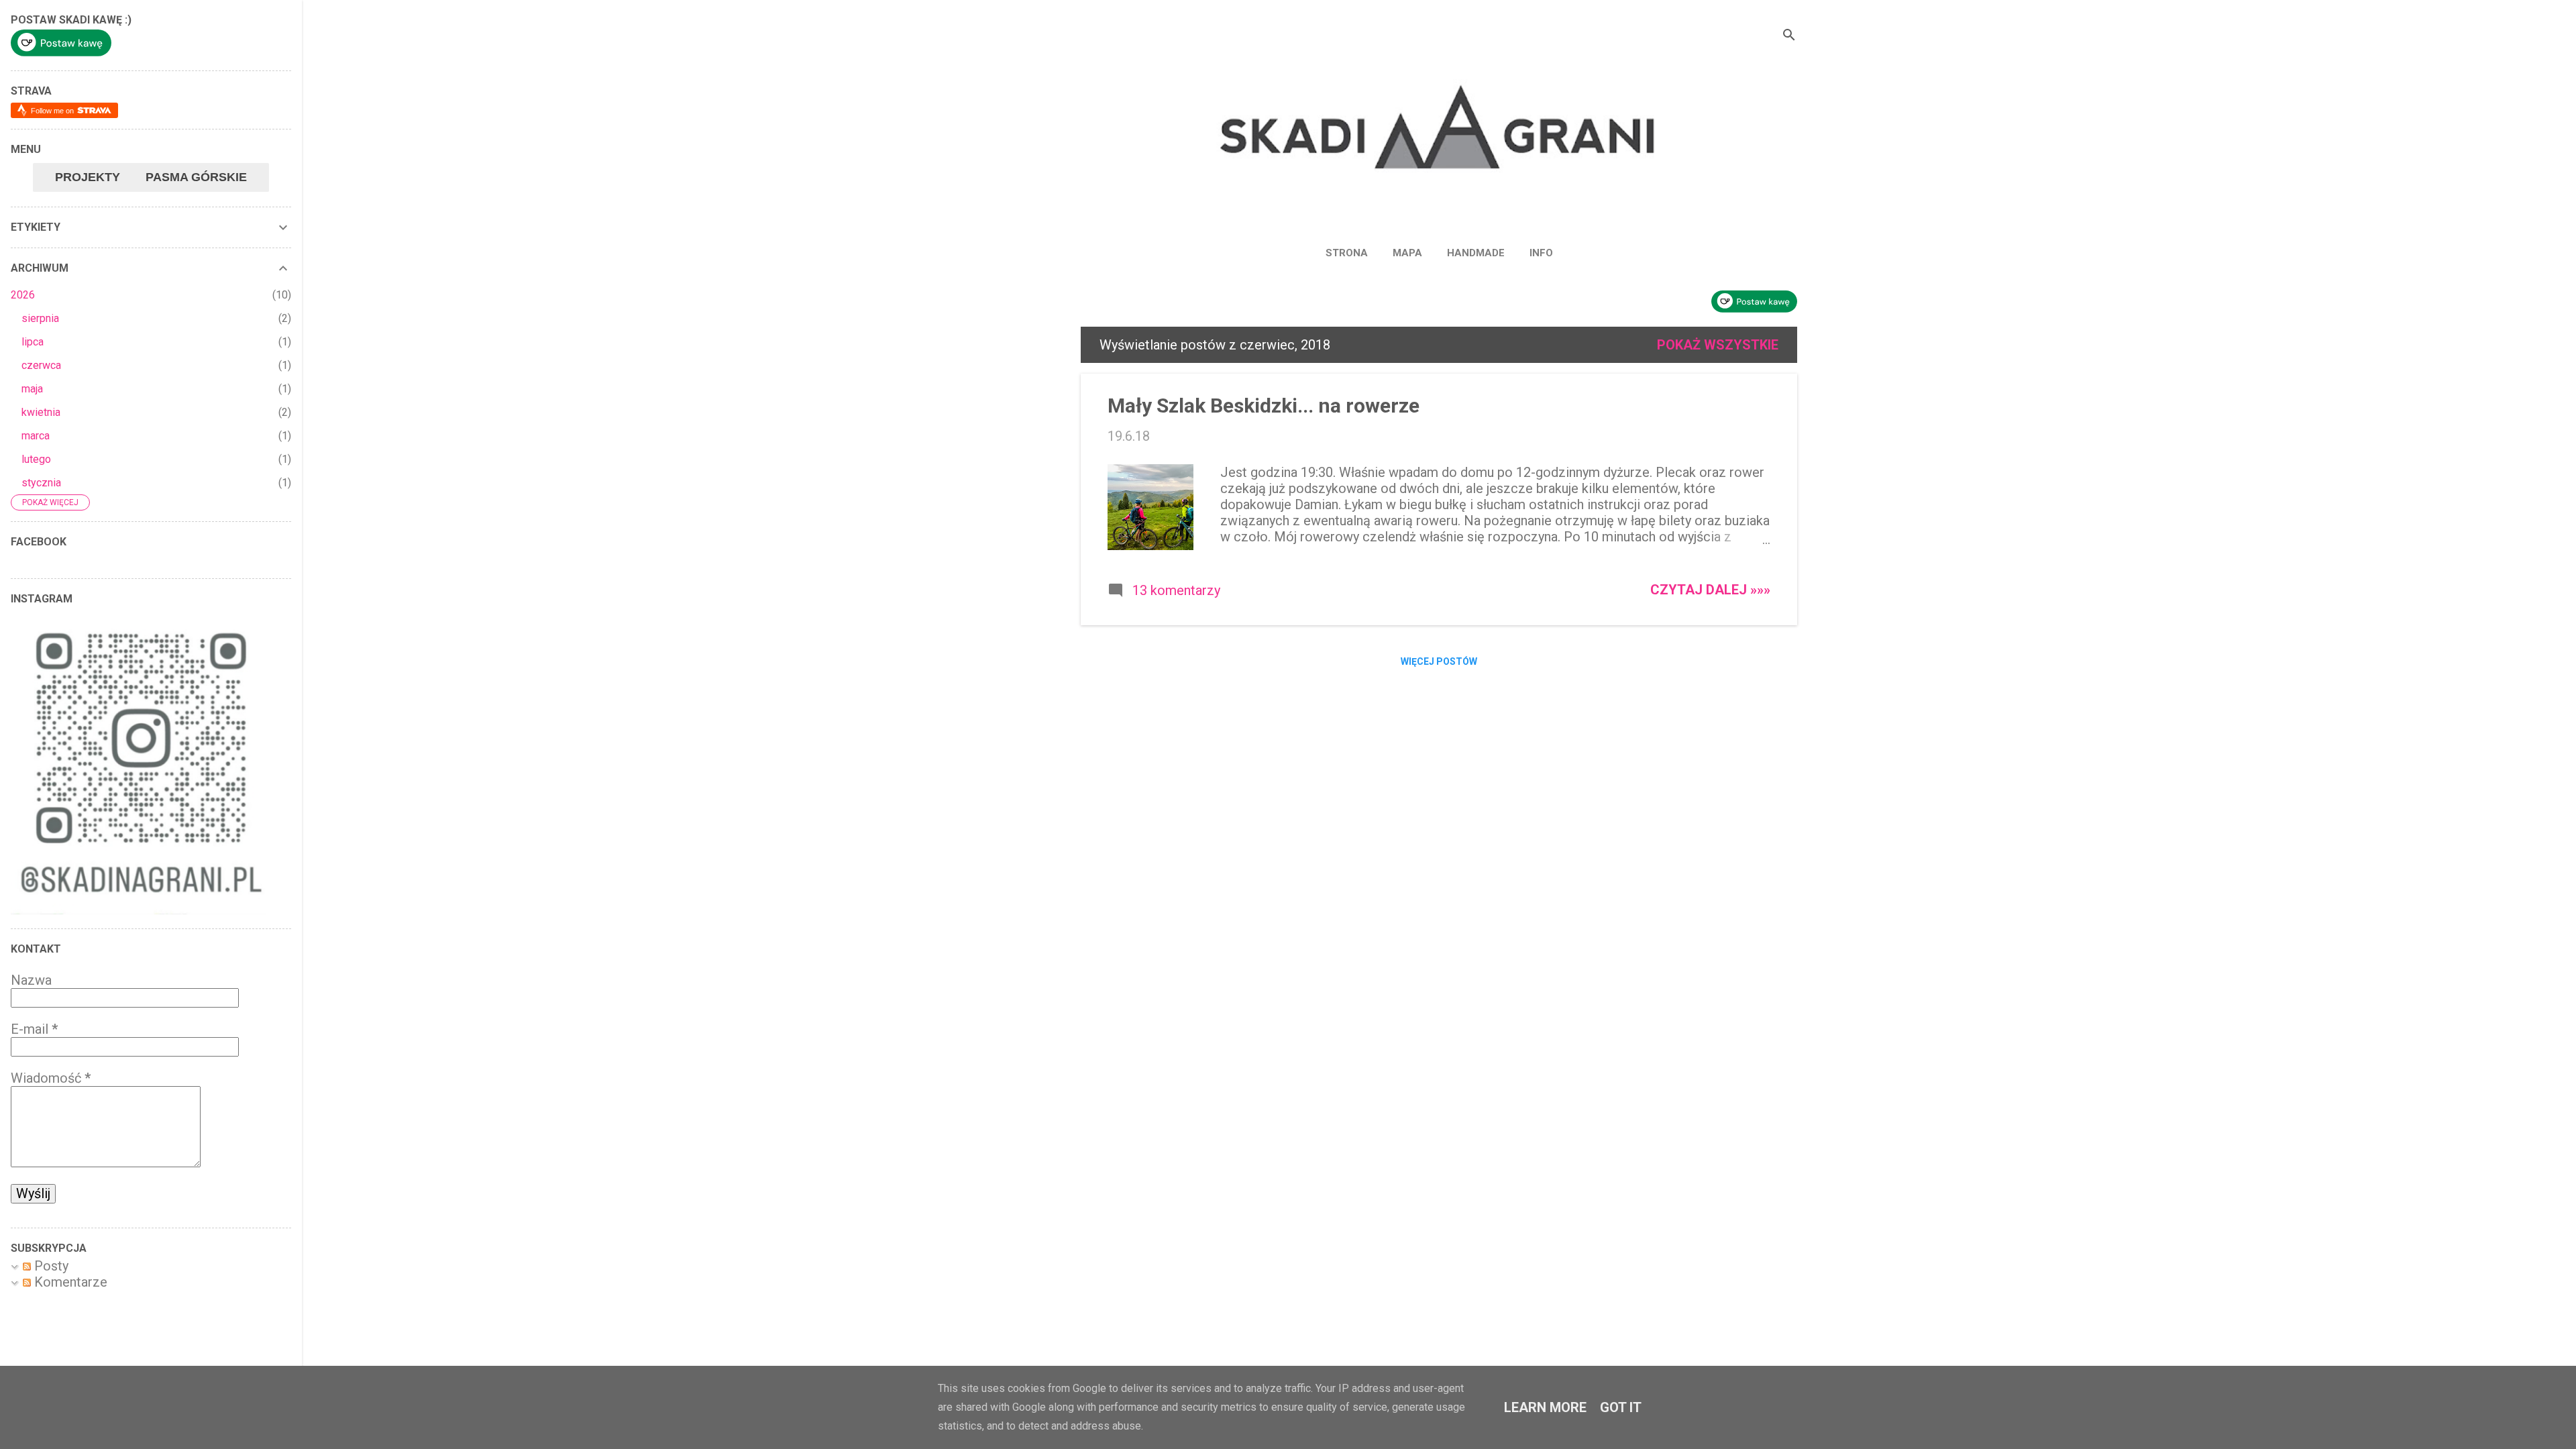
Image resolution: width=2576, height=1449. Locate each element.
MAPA (1407, 253)
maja (32, 389)
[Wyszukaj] (1789, 37)
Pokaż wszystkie (1718, 345)
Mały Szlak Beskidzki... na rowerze (1264, 406)
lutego (36, 459)
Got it (1621, 1407)
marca (36, 436)
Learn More (1545, 1407)
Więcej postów (1439, 661)
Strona (1347, 253)
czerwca (41, 365)
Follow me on (53, 111)
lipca (33, 342)
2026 (23, 295)
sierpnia (40, 318)
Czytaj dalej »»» (1710, 590)
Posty (50, 1266)
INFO (1541, 253)
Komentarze (69, 1282)
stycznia (41, 483)
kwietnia (41, 412)
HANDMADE (1476, 253)
